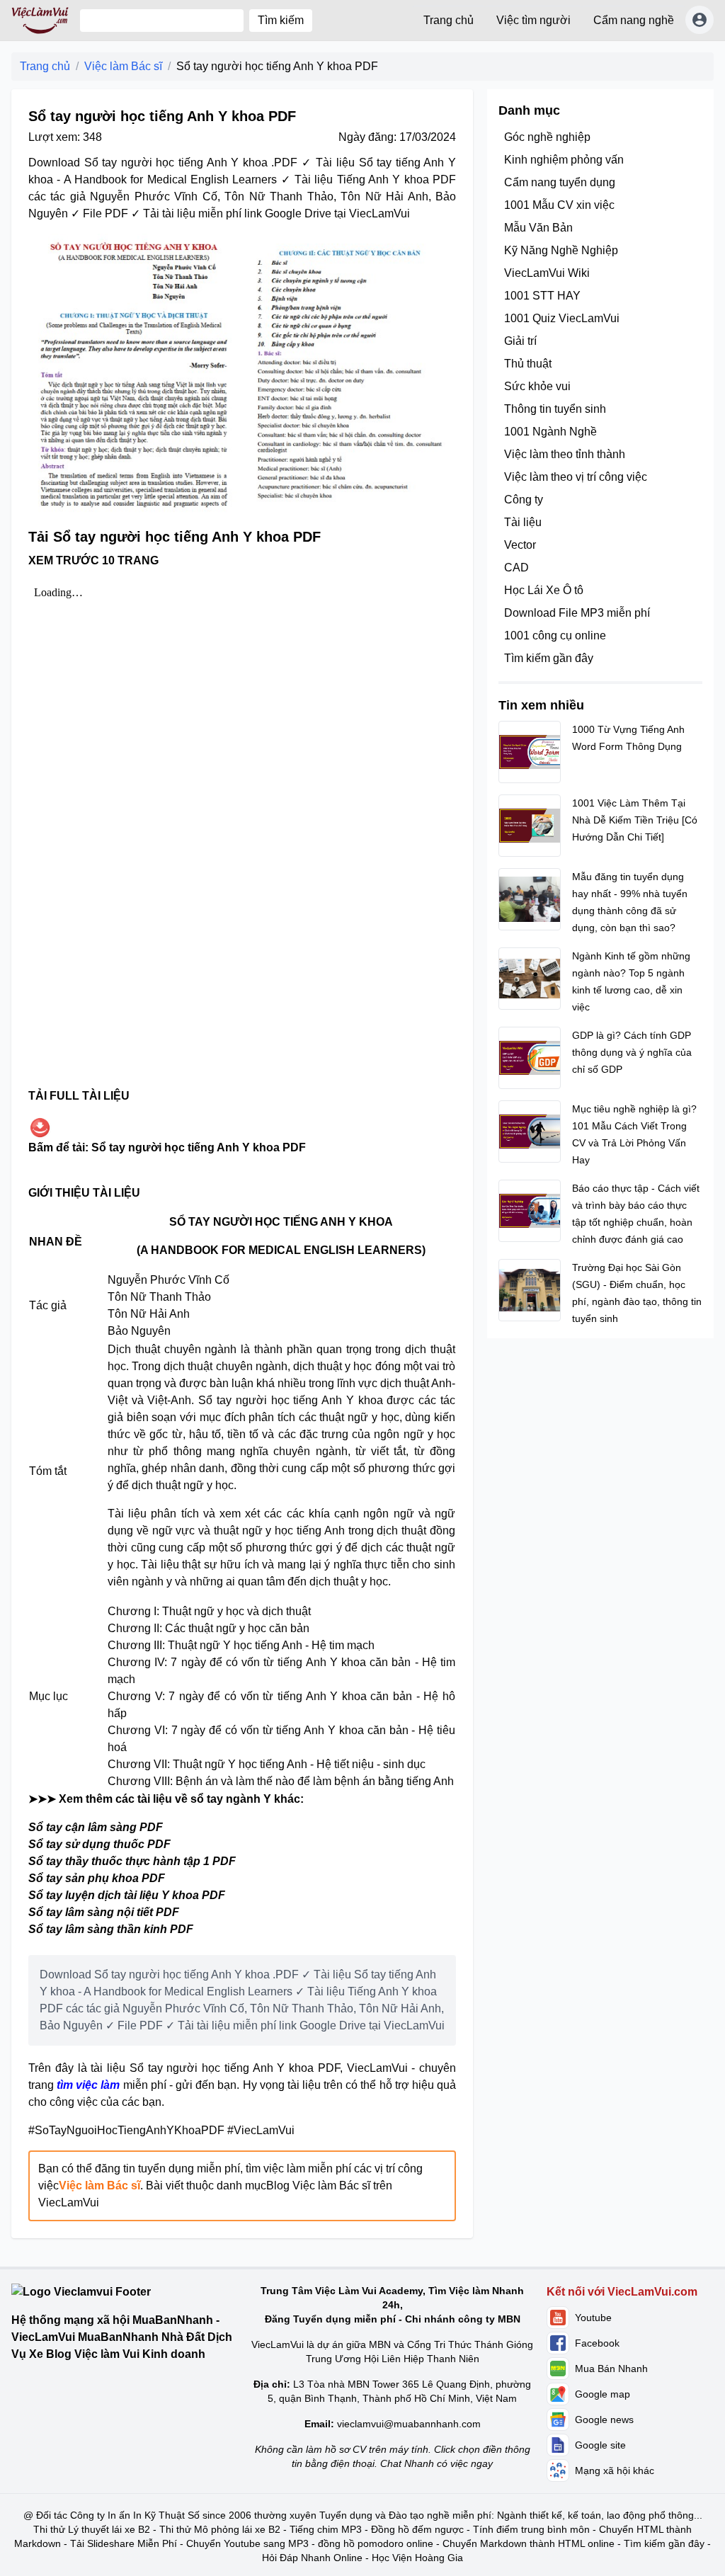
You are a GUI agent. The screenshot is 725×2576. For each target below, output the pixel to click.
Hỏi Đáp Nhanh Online (312, 2558)
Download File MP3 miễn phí (577, 613)
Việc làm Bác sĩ (123, 66)
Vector (520, 545)
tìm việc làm (88, 2085)
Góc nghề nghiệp (547, 137)
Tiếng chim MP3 (326, 2529)
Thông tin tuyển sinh (555, 409)
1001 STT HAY (542, 296)
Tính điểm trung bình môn (531, 2529)
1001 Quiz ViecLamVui (562, 318)
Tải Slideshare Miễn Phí (124, 2543)
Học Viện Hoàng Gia (417, 2558)
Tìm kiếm (281, 20)
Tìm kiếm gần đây (549, 658)
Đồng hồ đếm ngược (417, 2529)
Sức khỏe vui (537, 386)
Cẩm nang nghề (634, 20)
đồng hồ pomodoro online (376, 2543)
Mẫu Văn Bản (538, 228)
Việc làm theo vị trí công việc (576, 477)
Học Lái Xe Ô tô (544, 590)
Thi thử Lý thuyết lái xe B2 (92, 2529)
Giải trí (520, 341)
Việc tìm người (533, 20)
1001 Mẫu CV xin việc (559, 205)
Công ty (524, 500)
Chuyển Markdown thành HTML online (529, 2543)
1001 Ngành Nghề (550, 432)
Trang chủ (449, 20)
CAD (516, 568)
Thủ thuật (528, 364)
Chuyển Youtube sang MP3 (247, 2543)
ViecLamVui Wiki (547, 273)
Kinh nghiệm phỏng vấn (564, 160)
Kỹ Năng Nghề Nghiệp (561, 250)
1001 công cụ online (555, 636)
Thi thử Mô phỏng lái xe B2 (220, 2529)
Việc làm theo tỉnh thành (565, 454)
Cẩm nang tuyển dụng (560, 182)
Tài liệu (523, 522)
